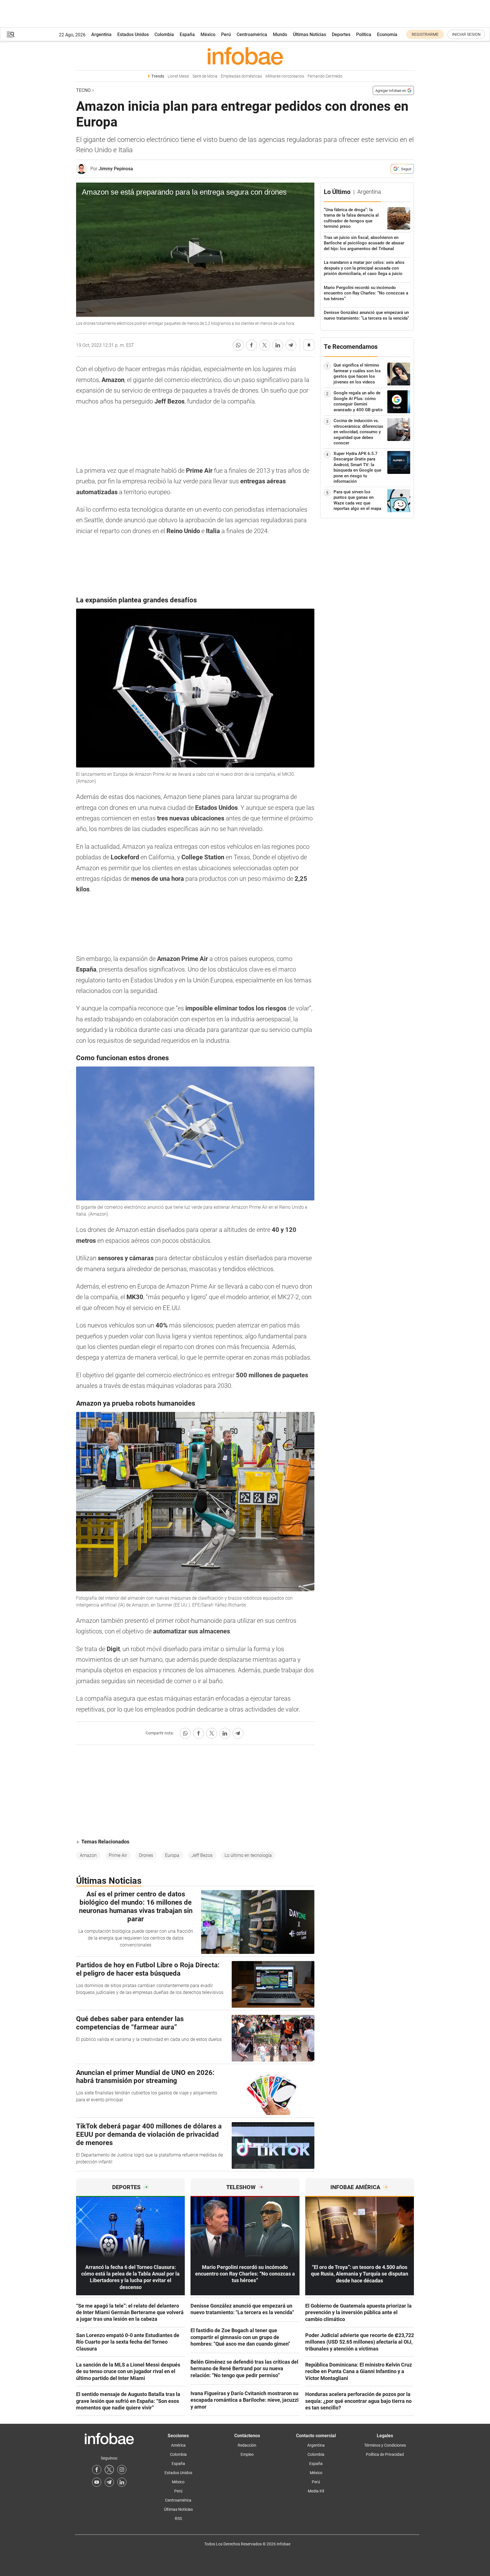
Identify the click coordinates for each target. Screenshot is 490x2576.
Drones (146, 1855)
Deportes (341, 34)
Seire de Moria (205, 76)
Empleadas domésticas (241, 76)
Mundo (280, 34)
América (178, 2445)
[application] (195, 250)
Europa (172, 1855)
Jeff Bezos (202, 1855)
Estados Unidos (133, 34)
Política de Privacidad (385, 2454)
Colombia (164, 34)
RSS (178, 2518)
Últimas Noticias (310, 34)
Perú (226, 34)
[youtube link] (97, 2482)
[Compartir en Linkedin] (278, 345)
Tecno (83, 90)
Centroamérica (252, 34)
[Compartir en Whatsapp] (238, 345)
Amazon (88, 1855)
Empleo (247, 2454)
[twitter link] (109, 2470)
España (187, 34)
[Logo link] (245, 56)
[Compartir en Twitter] (265, 345)
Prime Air (118, 1855)
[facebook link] (97, 2470)
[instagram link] (122, 2470)
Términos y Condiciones (385, 2445)
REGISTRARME (425, 34)
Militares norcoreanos (285, 76)
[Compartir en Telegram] (291, 345)
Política (364, 34)
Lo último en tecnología (248, 1855)
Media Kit (316, 2491)
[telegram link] (109, 2482)
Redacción (247, 2445)
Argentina (101, 34)
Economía (387, 34)
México (208, 34)
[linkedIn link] (122, 2482)
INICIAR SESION (466, 34)
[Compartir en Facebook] (251, 345)
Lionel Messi (178, 76)
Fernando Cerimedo (325, 76)
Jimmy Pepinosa (116, 169)
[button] (11, 34)
